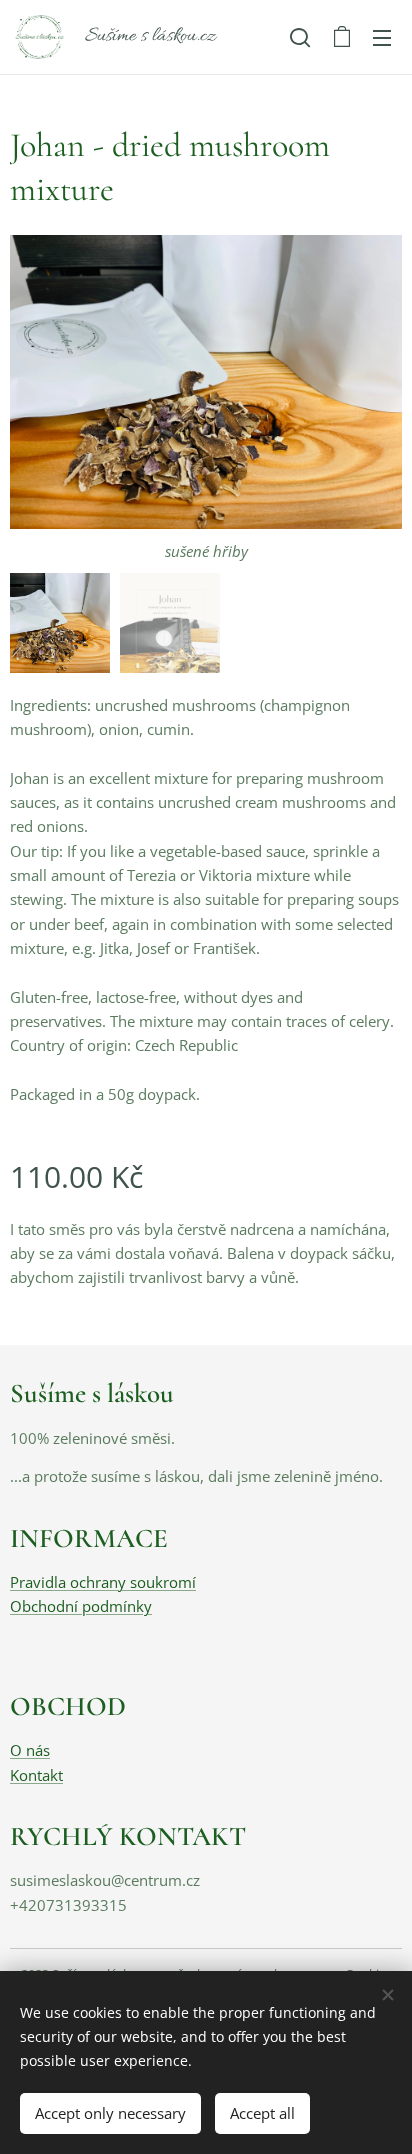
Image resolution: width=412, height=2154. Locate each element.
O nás (30, 1750)
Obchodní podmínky (81, 1606)
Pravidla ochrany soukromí (103, 1582)
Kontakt (36, 1775)
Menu (382, 37)
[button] (300, 37)
